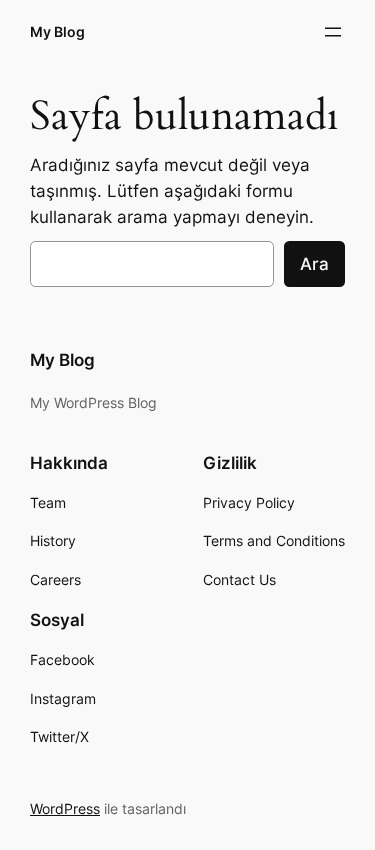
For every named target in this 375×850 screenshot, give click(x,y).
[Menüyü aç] (333, 32)
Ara (314, 264)
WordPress (65, 808)
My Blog (57, 31)
